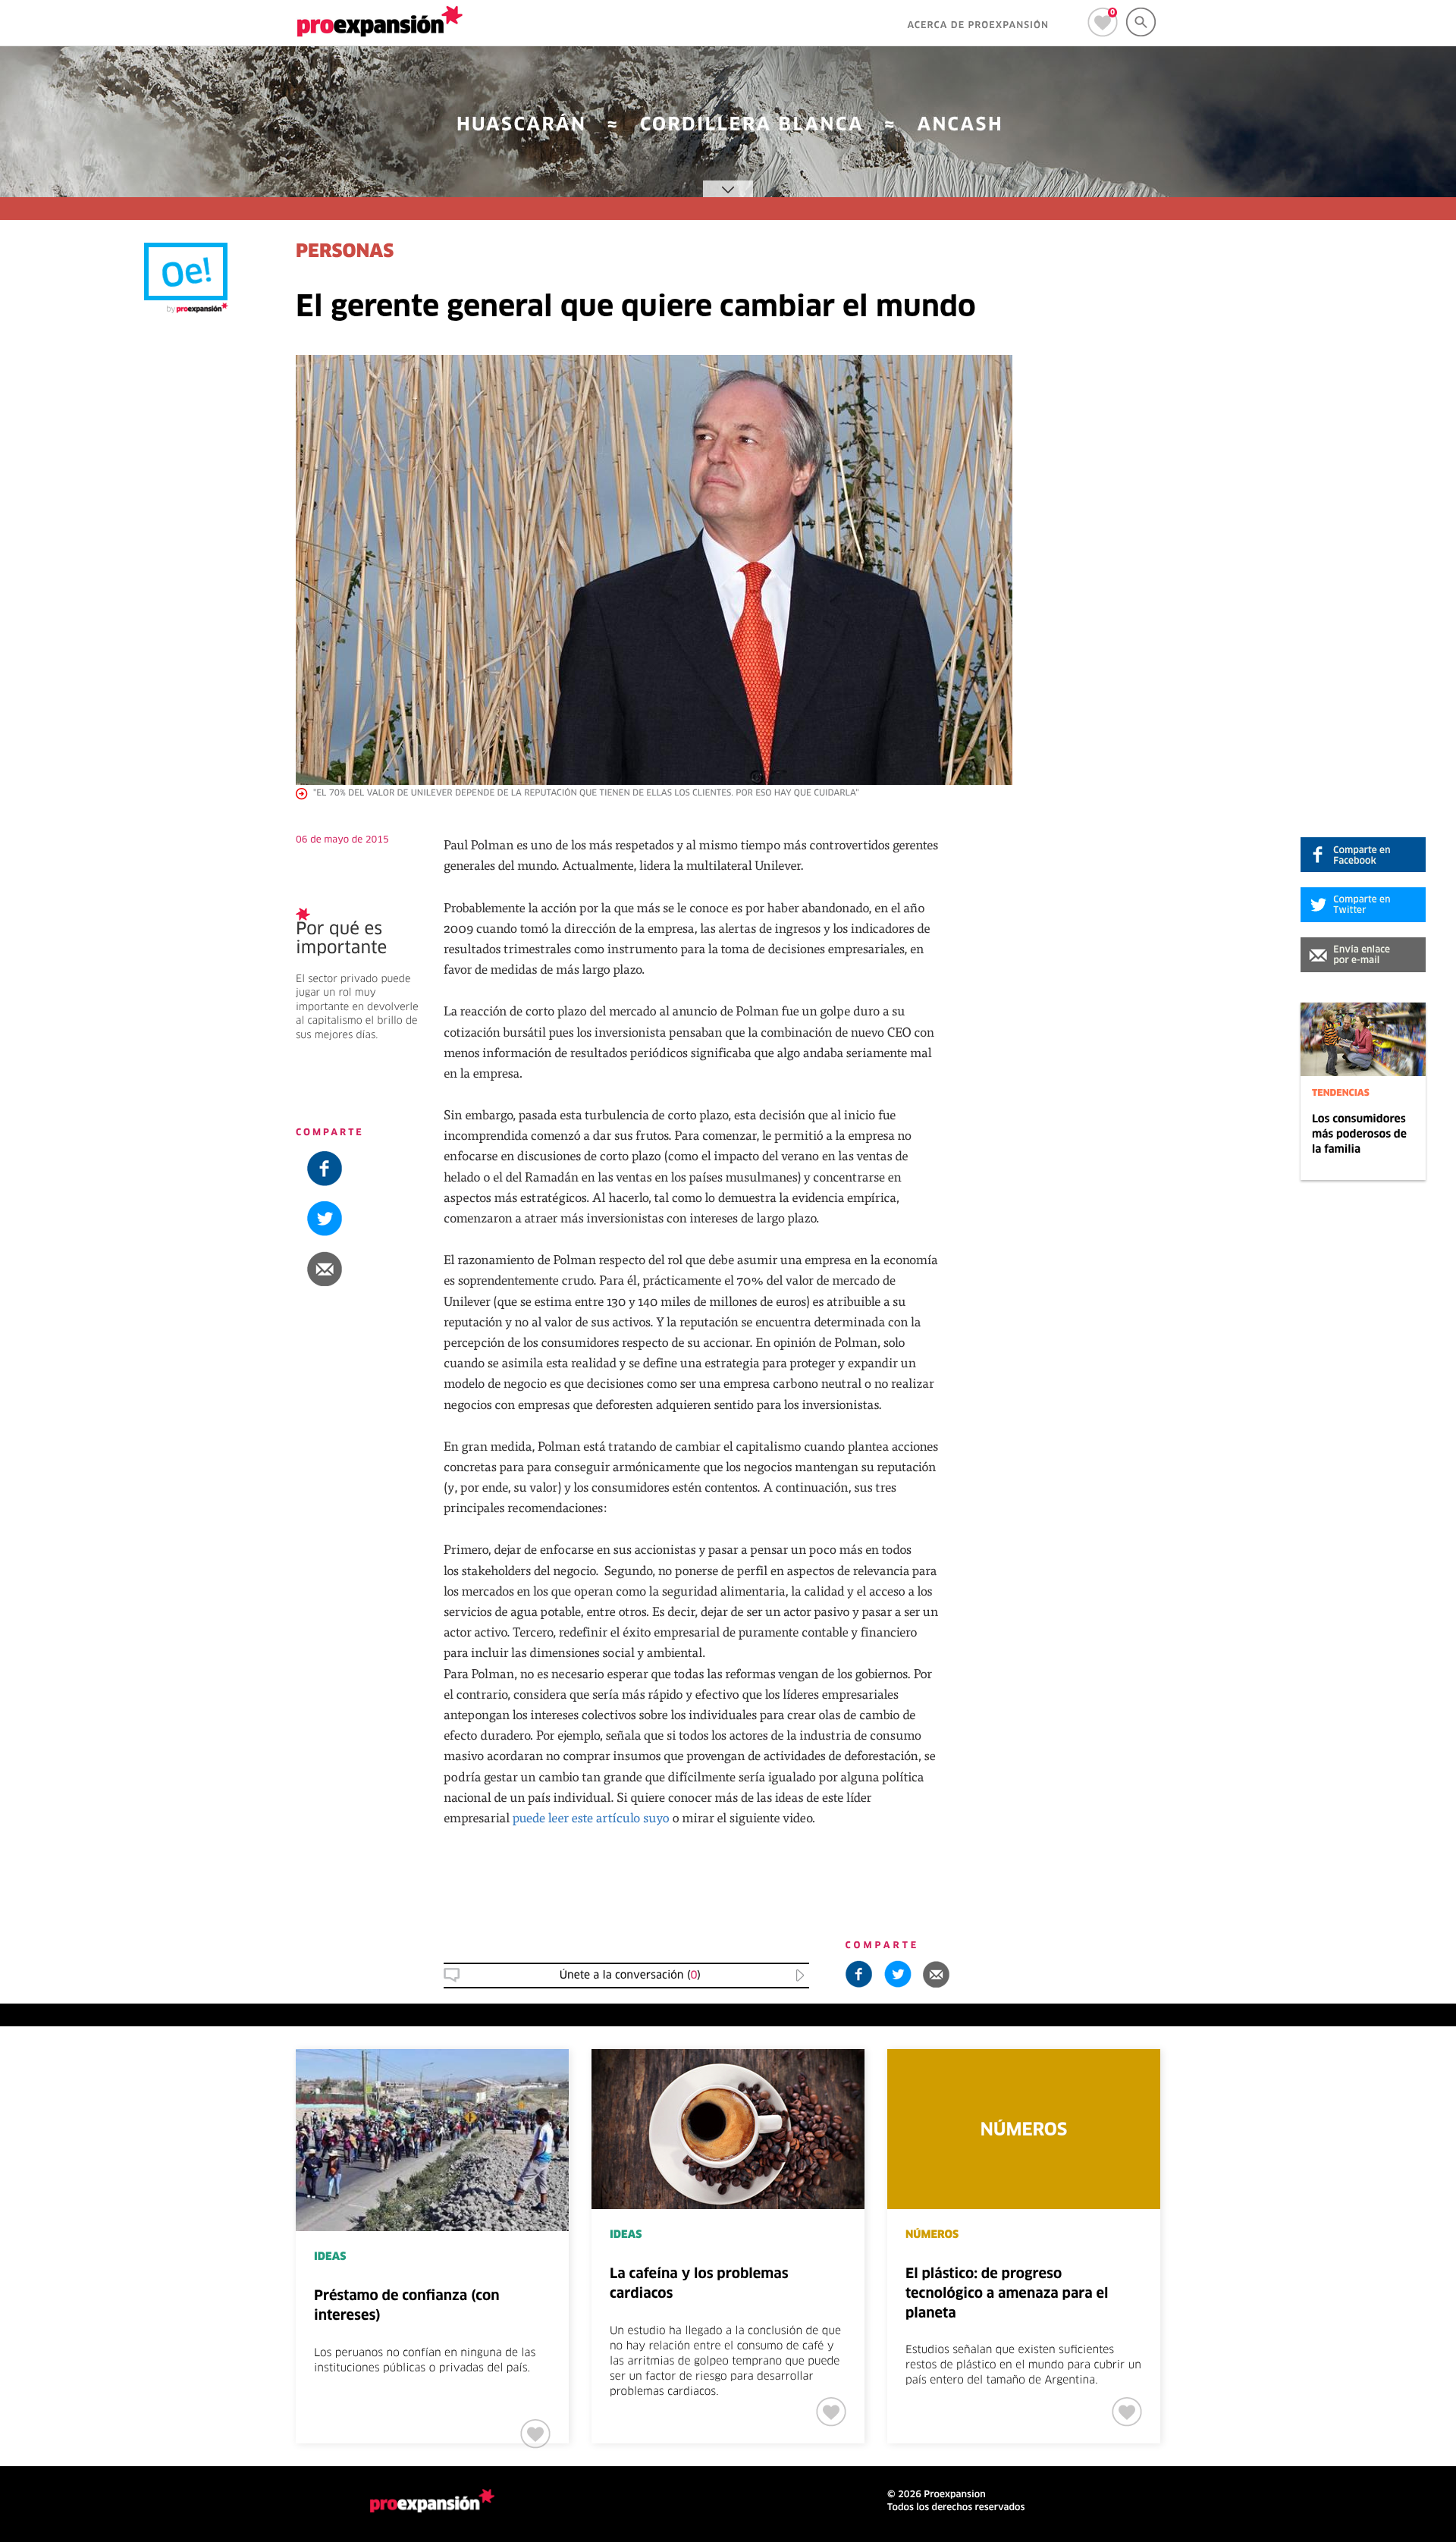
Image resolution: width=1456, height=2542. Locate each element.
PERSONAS (345, 253)
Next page (1314, 2099)
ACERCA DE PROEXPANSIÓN (978, 26)
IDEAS (330, 2257)
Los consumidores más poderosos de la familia (1359, 1134)
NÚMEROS (932, 2235)
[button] (1363, 955)
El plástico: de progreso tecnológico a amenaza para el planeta (1007, 2294)
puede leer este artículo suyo (591, 1817)
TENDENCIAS (1341, 1094)
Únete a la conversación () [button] (630, 1976)
